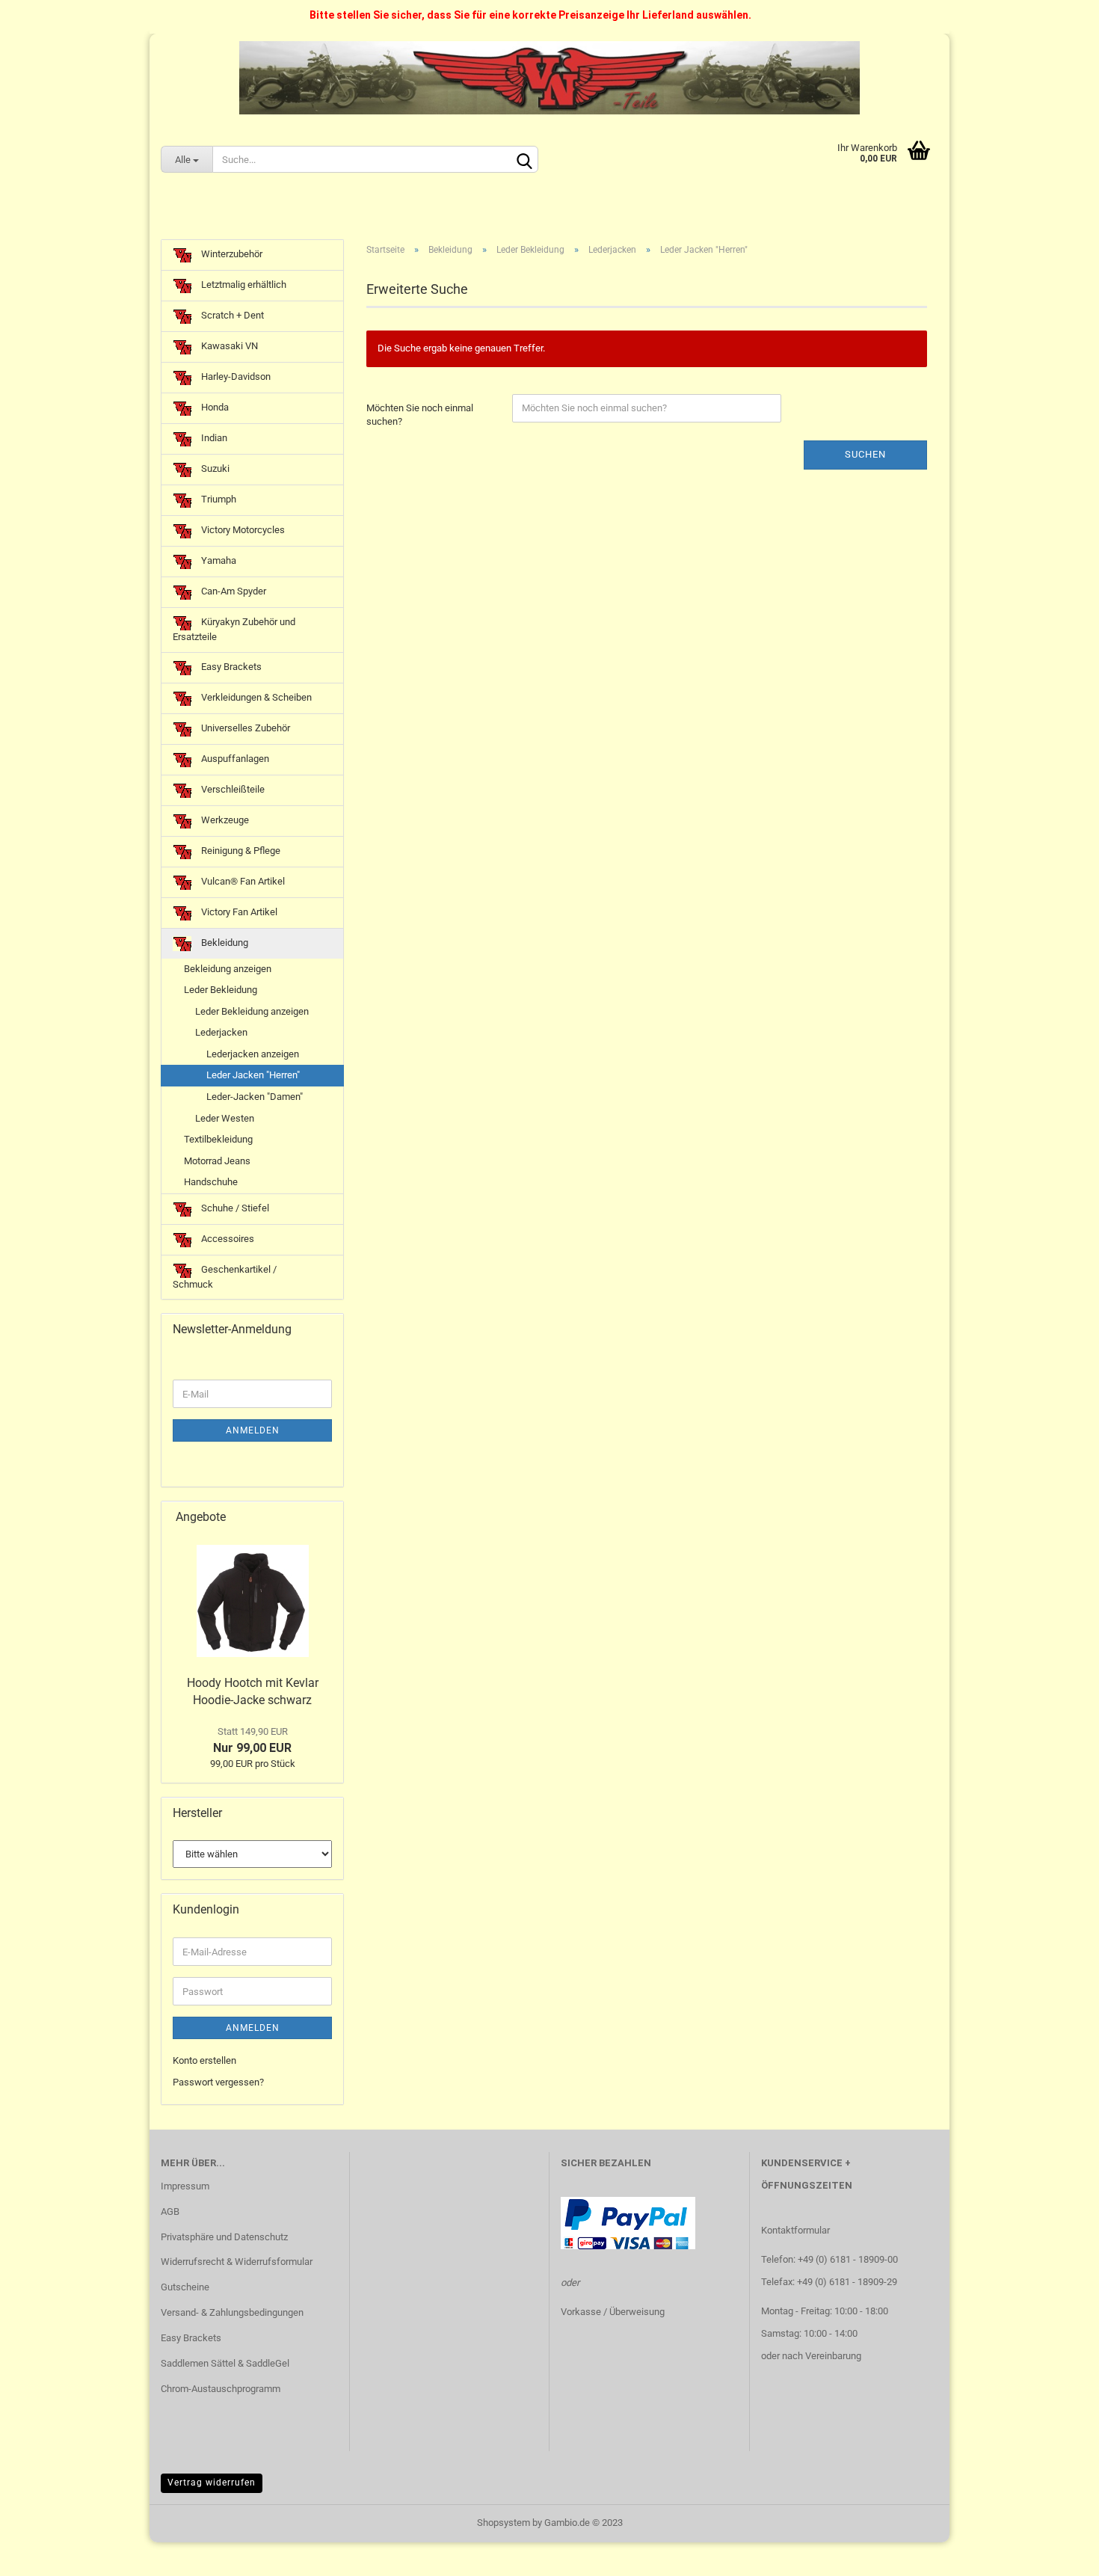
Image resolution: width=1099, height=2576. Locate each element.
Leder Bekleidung (221, 990)
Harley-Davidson (235, 376)
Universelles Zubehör (244, 728)
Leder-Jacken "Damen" (255, 1097)
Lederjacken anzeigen (253, 1054)
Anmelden (253, 1430)
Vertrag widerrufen (212, 2483)
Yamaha (218, 560)
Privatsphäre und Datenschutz (224, 2237)
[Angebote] (327, 1518)
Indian (213, 438)
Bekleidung (224, 943)
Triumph (218, 499)
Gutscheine (185, 2287)
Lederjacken (221, 1032)
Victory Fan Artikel (238, 912)
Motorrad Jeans (217, 1161)
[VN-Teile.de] (549, 78)
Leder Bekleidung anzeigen (252, 1011)
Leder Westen (225, 1118)
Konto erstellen (204, 2060)
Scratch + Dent (231, 315)
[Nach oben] (1058, 2554)
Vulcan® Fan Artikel (242, 881)
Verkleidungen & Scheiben (255, 697)
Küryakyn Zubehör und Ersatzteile (234, 629)
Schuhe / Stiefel (234, 1208)
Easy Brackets (230, 667)
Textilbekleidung (218, 1139)
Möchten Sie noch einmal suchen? (420, 415)
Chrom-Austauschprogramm (221, 2389)
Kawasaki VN (228, 346)
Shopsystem (504, 2523)
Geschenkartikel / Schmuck (225, 1277)
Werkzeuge (224, 820)
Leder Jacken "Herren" (253, 1075)
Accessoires (227, 1239)
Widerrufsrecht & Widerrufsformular (237, 2262)
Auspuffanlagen (234, 759)
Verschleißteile (232, 789)
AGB (170, 2211)
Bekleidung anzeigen (228, 969)
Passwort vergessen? (218, 2082)
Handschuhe (211, 1182)
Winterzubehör (231, 254)
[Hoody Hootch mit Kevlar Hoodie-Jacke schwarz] (253, 1601)
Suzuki (214, 468)
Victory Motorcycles (242, 530)
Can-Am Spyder (233, 591)
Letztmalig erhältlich (243, 285)
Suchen (865, 454)
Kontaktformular (795, 2230)
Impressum (185, 2186)
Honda (214, 407)
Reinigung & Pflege (240, 851)
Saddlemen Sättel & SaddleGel (225, 2363)
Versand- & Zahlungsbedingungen (232, 2312)
